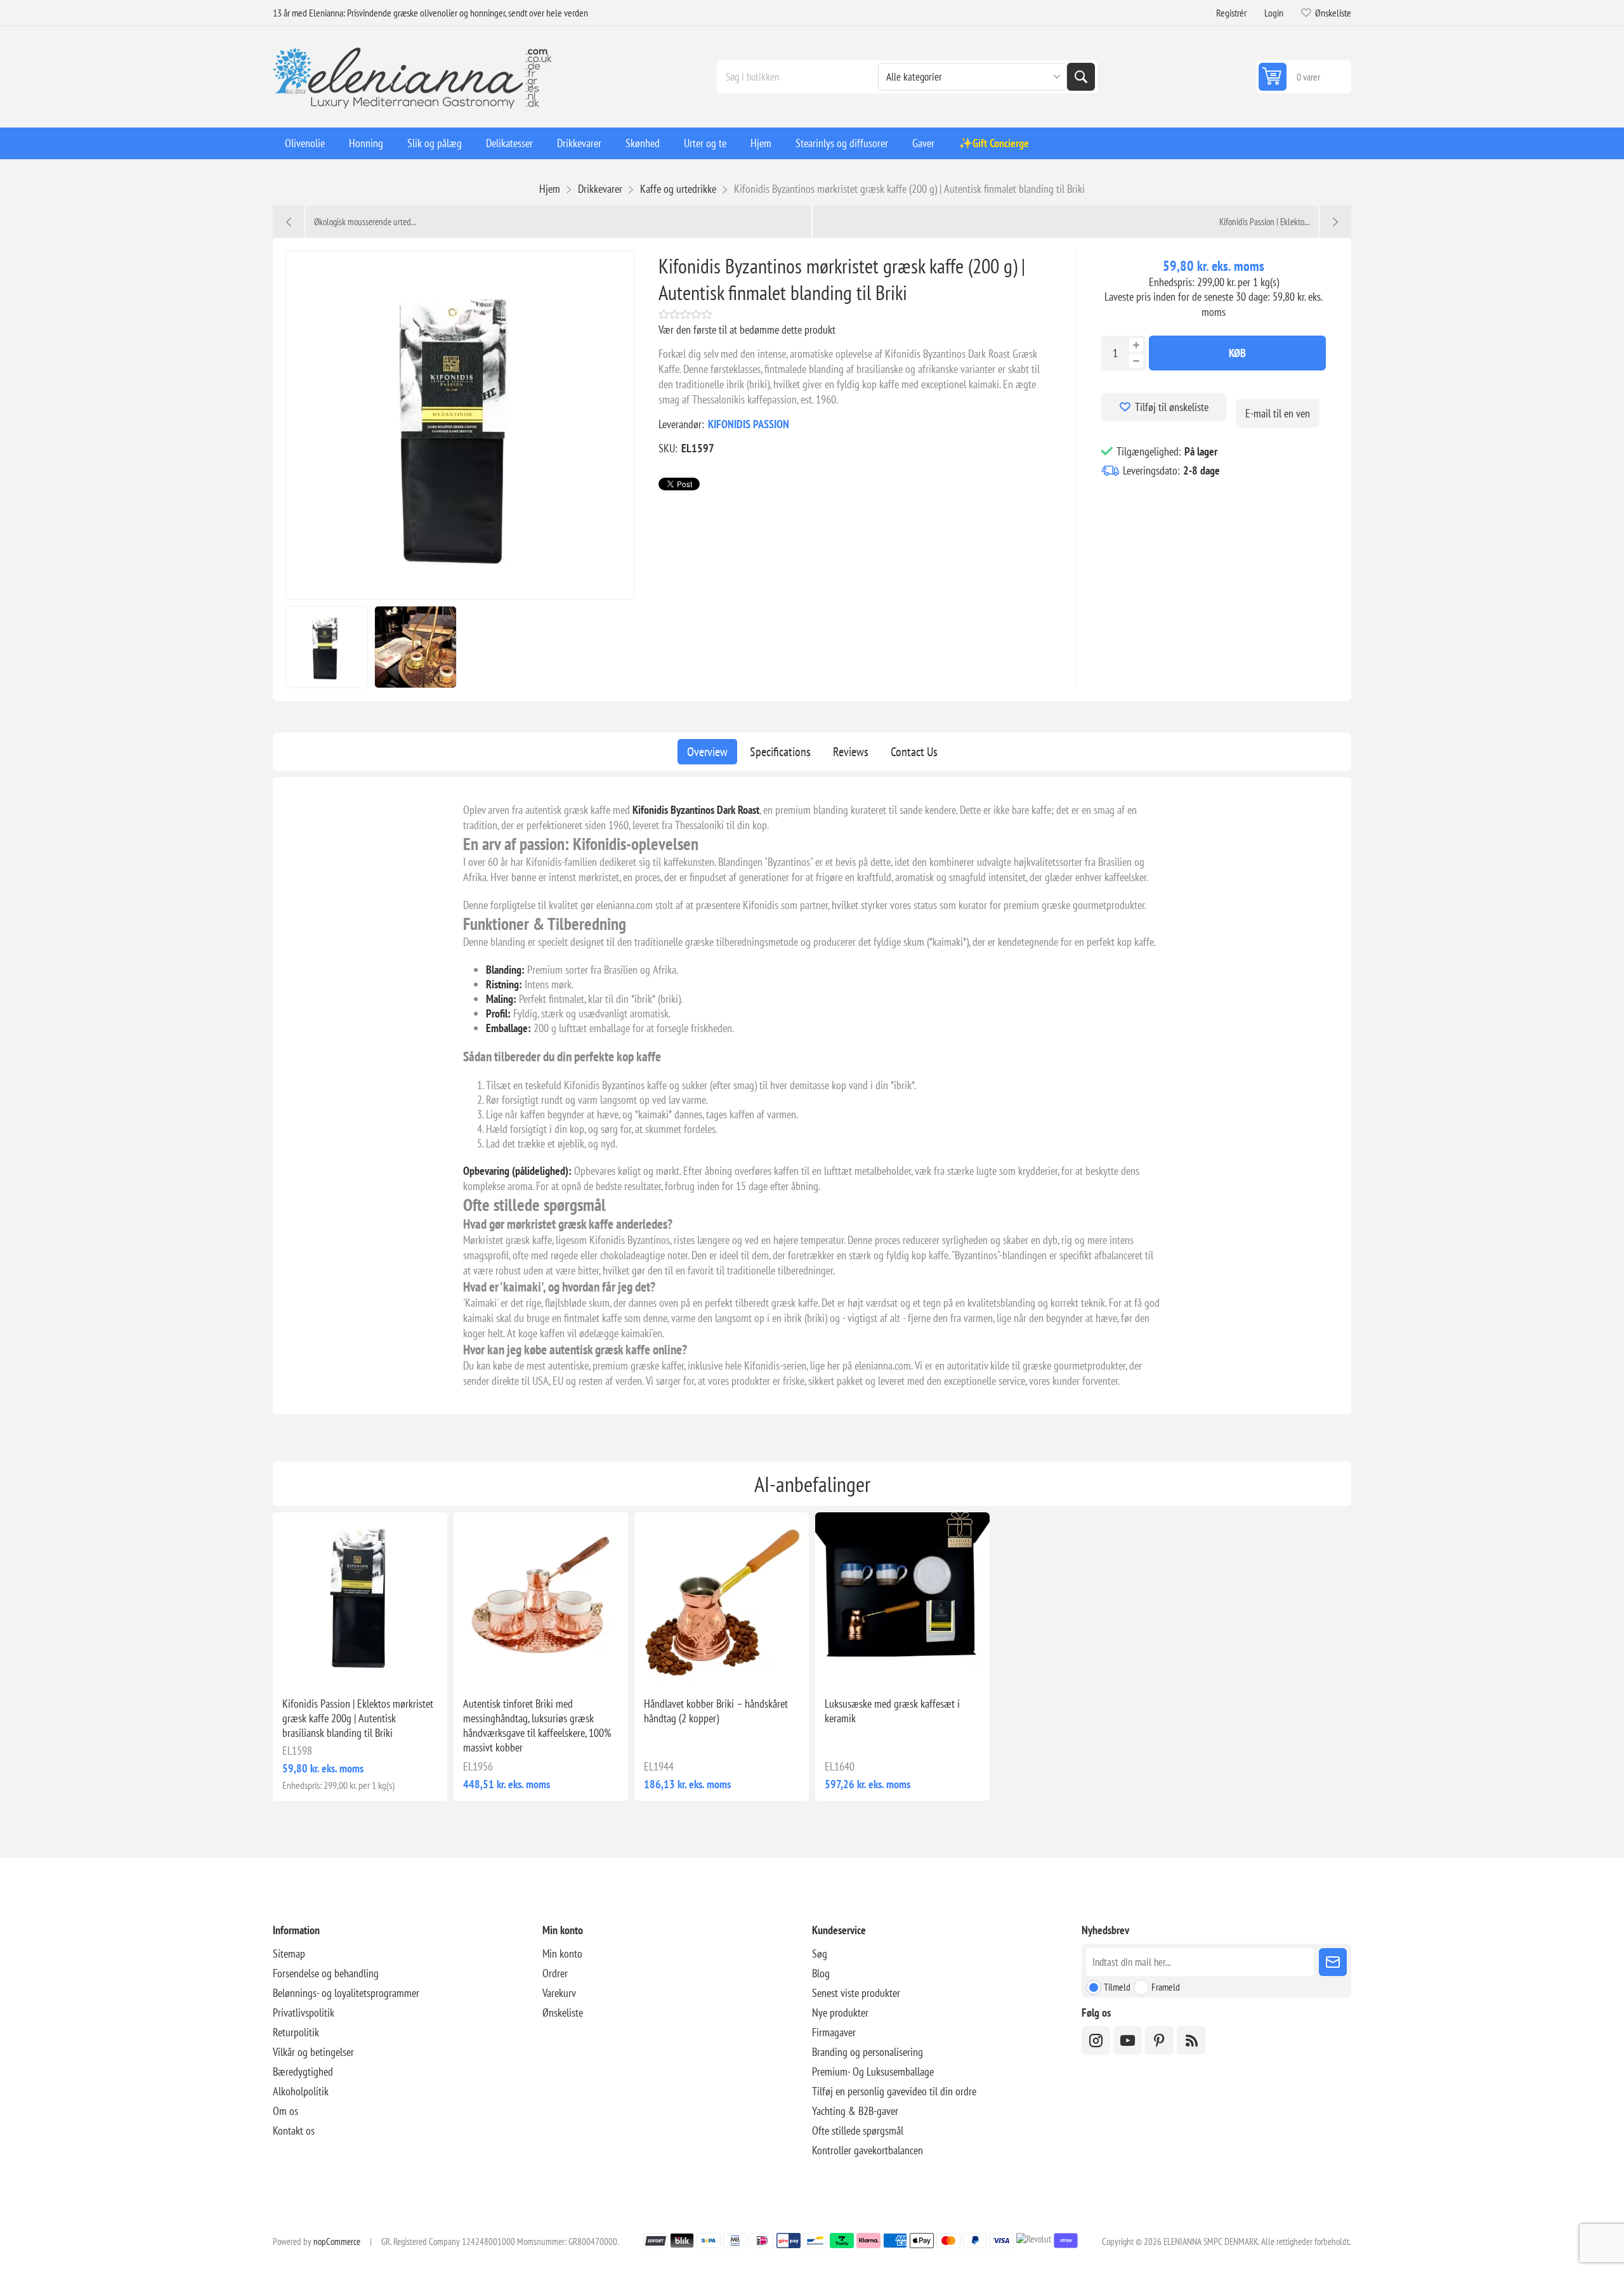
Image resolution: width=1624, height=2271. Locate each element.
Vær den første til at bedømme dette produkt (747, 330)
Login (1274, 13)
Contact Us (914, 752)
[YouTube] (1128, 2040)
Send (1333, 1962)
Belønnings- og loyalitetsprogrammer (346, 1993)
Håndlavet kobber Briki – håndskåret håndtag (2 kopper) (716, 1711)
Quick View (331, 1666)
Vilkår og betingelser (313, 2052)
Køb (1237, 353)
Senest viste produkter (856, 1993)
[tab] (707, 752)
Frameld (1166, 1987)
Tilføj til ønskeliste (1172, 407)
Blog (821, 1973)
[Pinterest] (1159, 2040)
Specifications (780, 752)
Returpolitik (296, 2032)
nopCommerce (337, 2242)
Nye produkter (840, 2012)
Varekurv (559, 1993)
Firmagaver (834, 2032)
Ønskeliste (563, 2012)
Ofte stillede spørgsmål (858, 2130)
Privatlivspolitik (304, 2012)
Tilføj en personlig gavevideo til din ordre (894, 2091)
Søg (1081, 77)
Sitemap (289, 1954)
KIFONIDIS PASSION (749, 424)
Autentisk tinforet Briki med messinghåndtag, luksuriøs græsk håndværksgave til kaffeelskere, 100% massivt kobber (537, 1725)
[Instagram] (1096, 2040)
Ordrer (555, 1973)
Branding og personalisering (868, 2052)
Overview (707, 752)
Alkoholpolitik (301, 2091)
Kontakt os (294, 2130)
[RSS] (1191, 2040)
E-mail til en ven (1278, 413)
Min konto (562, 1954)
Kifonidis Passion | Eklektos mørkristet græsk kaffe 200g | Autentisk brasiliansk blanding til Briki (358, 1718)
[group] (360, 1600)
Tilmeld (1117, 1987)
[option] (327, 647)
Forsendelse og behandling (326, 1973)
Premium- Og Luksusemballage (873, 2071)
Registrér (1231, 13)
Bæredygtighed (303, 2071)
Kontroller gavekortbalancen (868, 2150)
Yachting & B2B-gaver (855, 2111)
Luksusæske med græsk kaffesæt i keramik (892, 1711)
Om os (285, 2111)
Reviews (851, 752)
